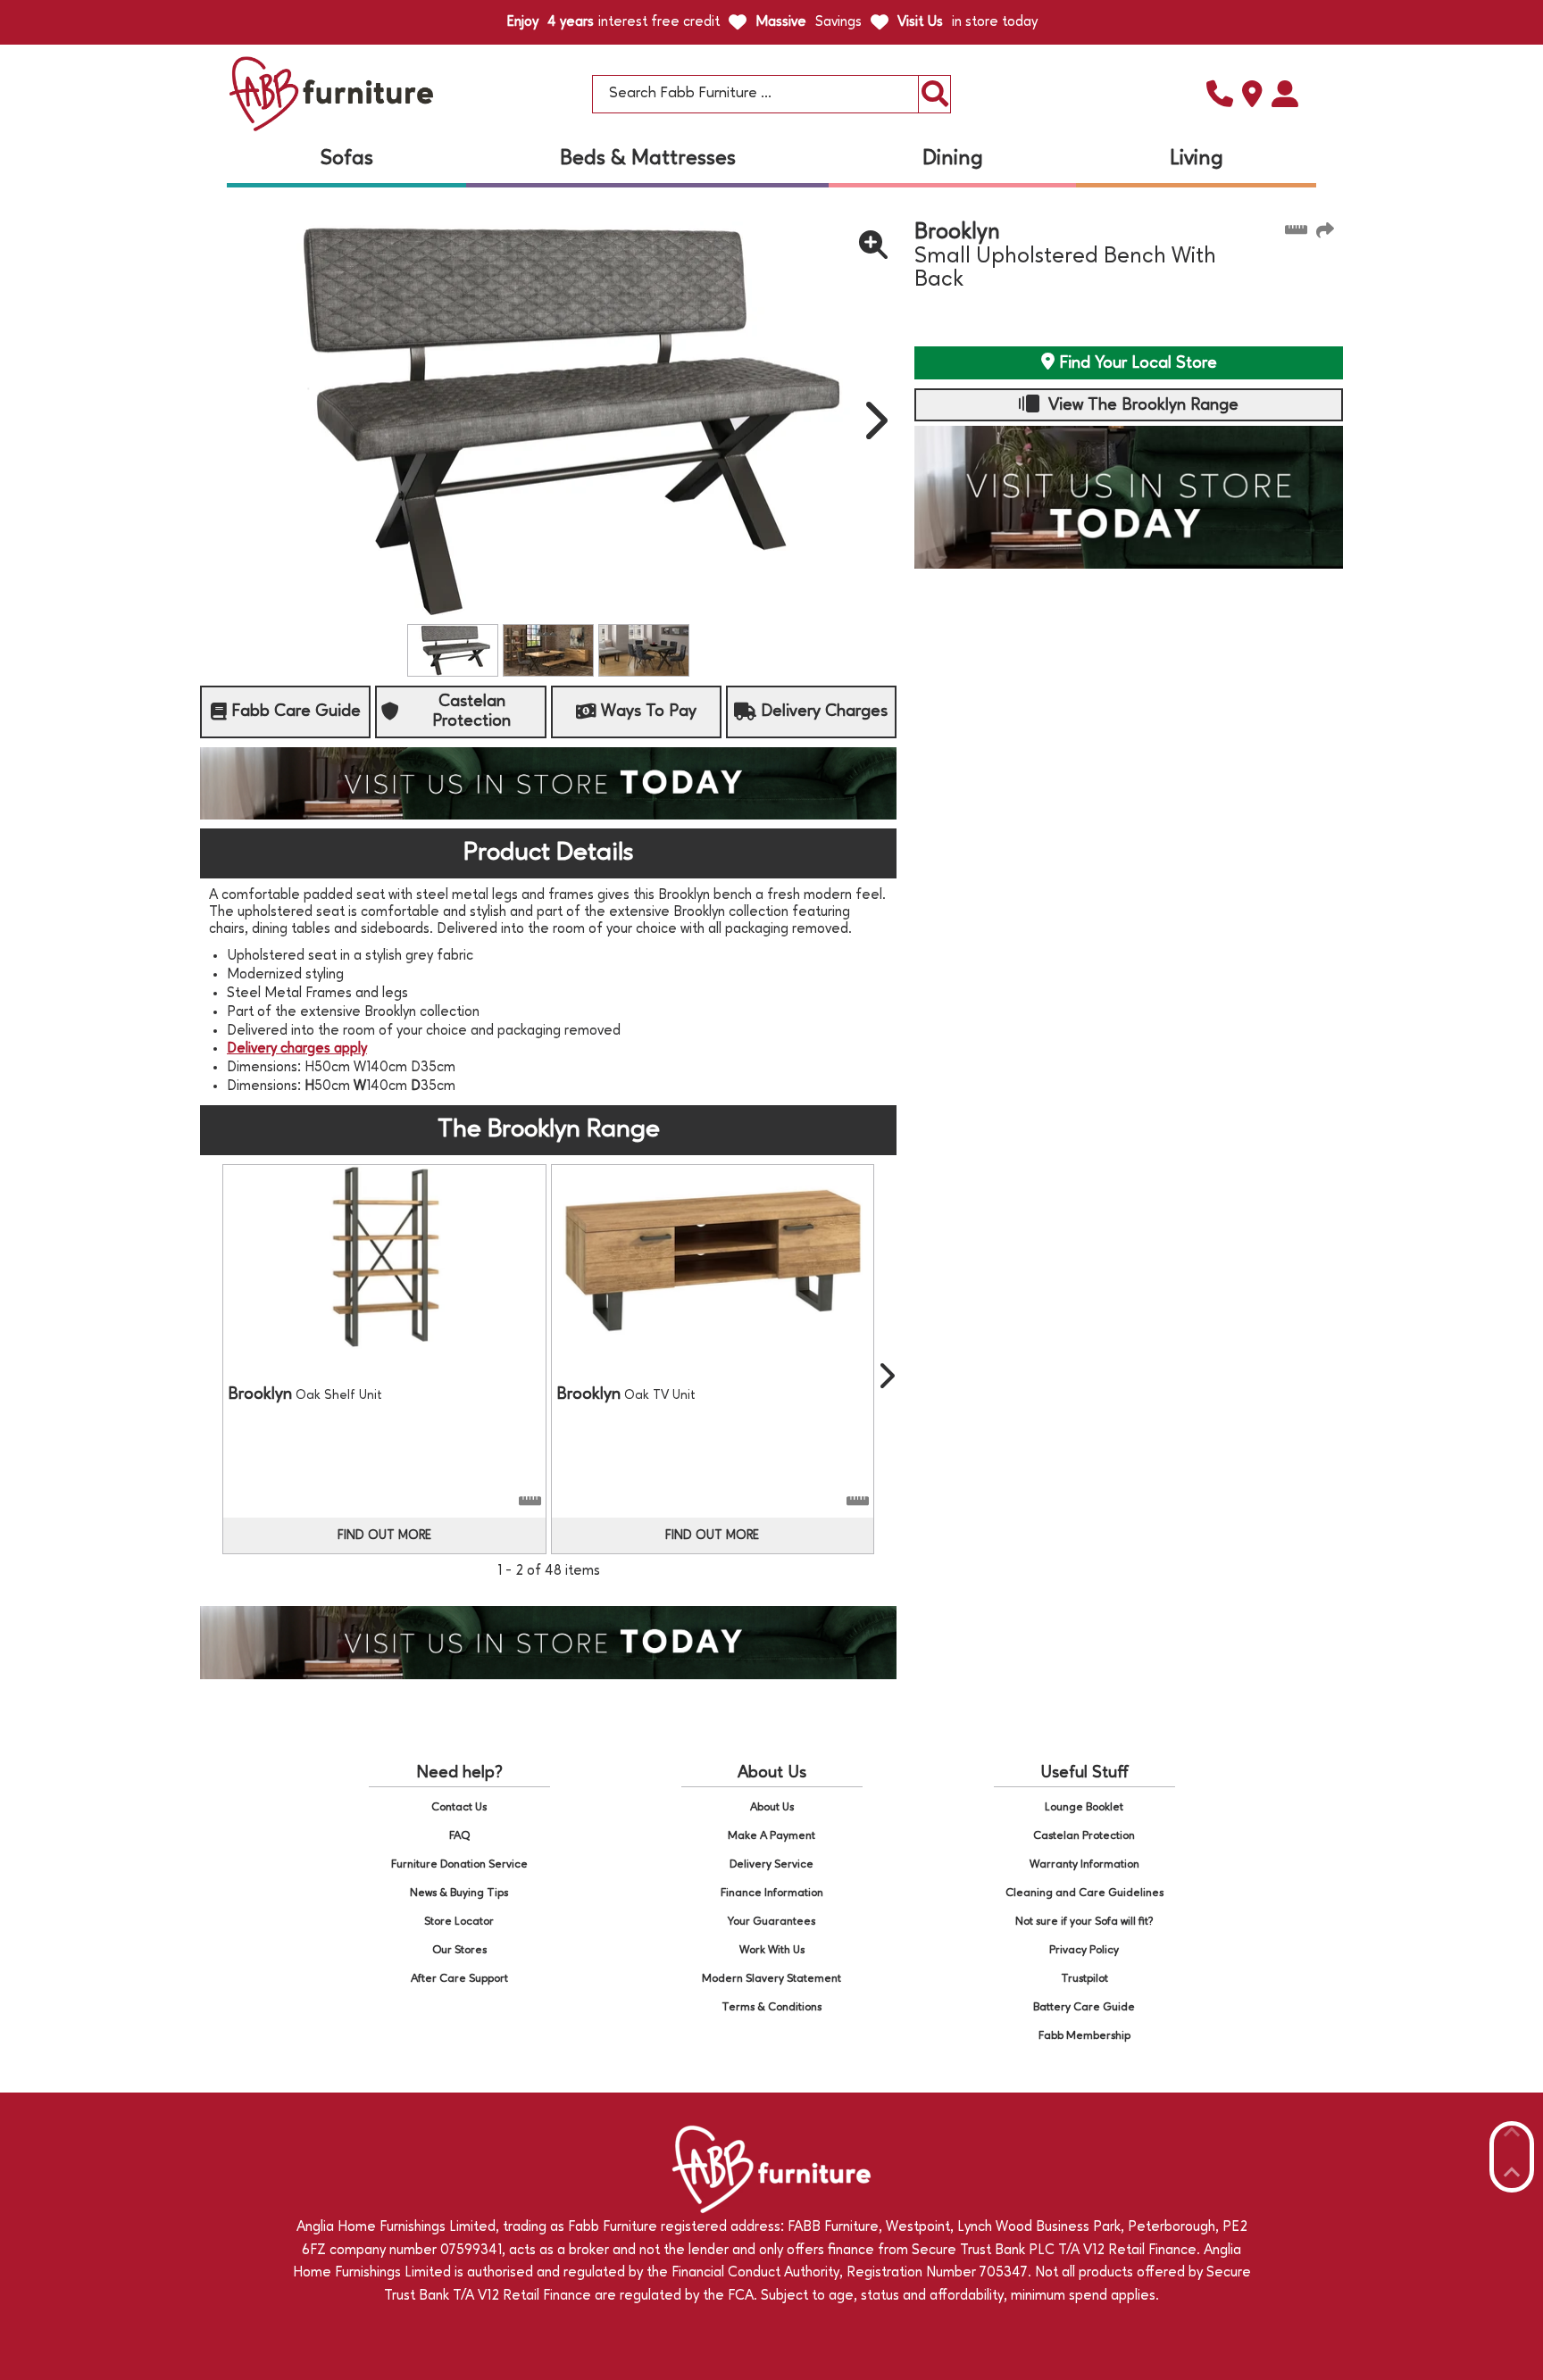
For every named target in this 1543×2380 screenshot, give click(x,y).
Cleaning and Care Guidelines (1084, 1893)
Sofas (347, 159)
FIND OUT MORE (384, 1535)
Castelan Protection (1084, 1836)
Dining (953, 159)
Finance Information (772, 1893)
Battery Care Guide (1084, 2007)
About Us (772, 1807)
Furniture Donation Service (459, 1864)
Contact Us (459, 1807)
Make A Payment (771, 1836)
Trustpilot (1084, 1979)
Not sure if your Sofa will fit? (1084, 1922)
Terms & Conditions (771, 2007)
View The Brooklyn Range (1141, 405)
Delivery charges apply (297, 1049)
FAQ (459, 1836)
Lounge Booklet (1084, 1807)
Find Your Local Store (1136, 363)
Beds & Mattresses (648, 159)
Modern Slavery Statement (771, 1979)
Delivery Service (771, 1864)
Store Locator (459, 1922)
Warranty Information (1084, 1864)
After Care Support (459, 1979)
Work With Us (772, 1950)
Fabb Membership (1084, 2036)
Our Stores (459, 1950)
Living (1197, 159)
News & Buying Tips (459, 1893)
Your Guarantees (771, 1922)
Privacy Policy (1084, 1950)
